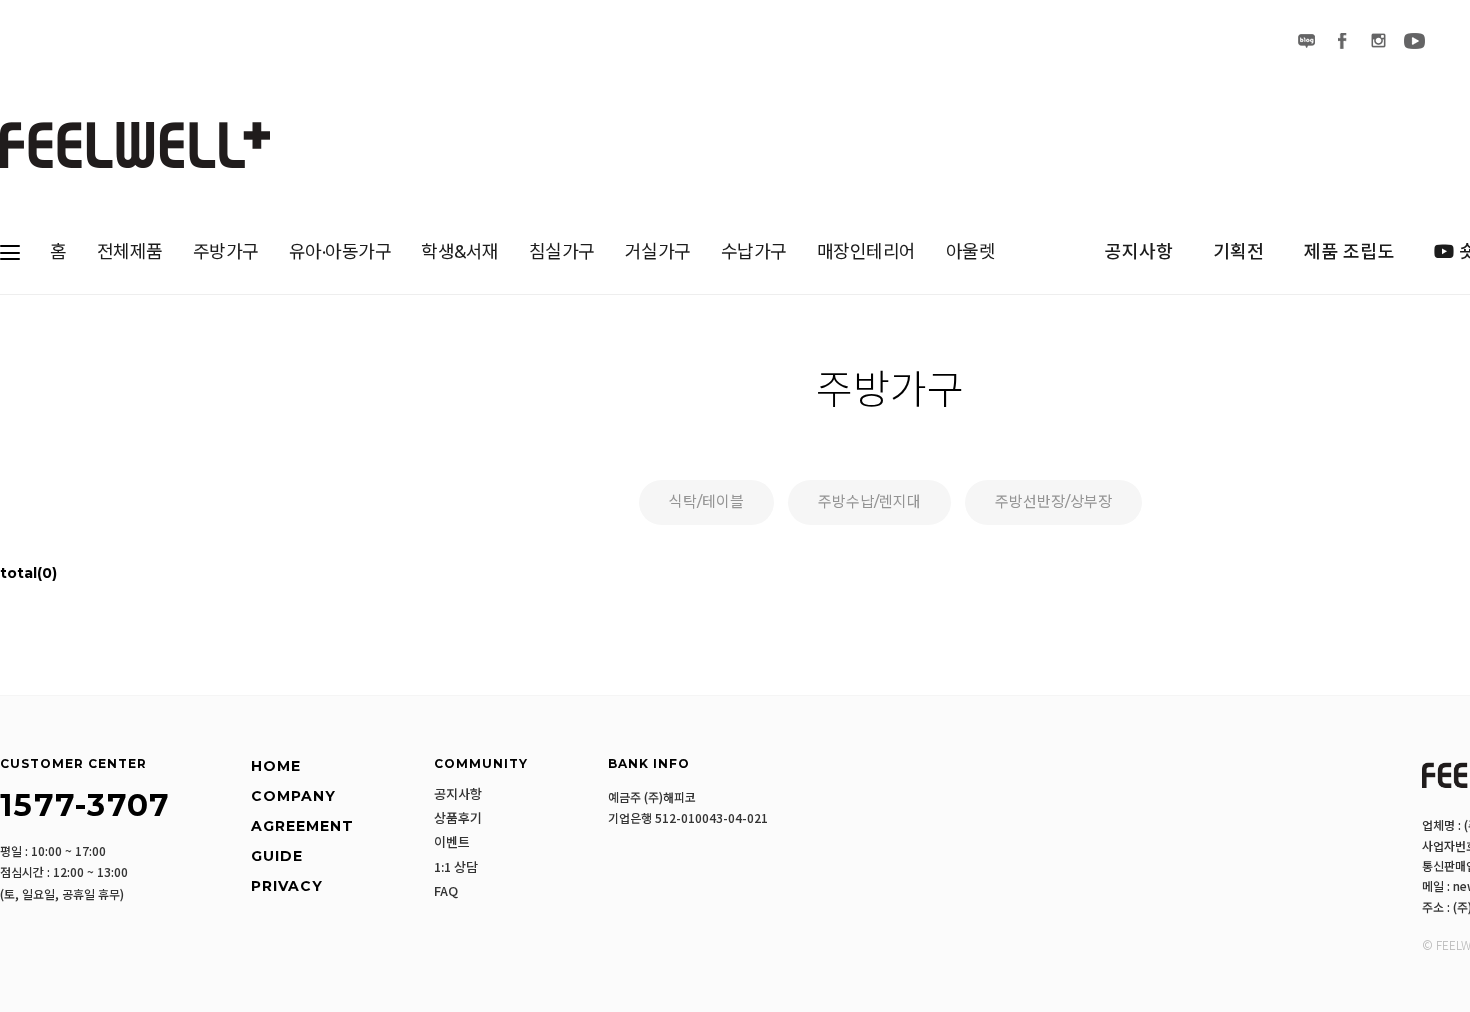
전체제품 (130, 252)
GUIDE (277, 856)
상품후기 (458, 818)
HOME (276, 766)
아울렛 (971, 252)
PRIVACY (287, 886)
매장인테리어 (866, 252)
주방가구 (226, 252)
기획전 (1238, 252)
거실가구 (658, 252)
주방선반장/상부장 (1053, 501)
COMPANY (293, 796)
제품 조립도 (1349, 252)
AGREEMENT (302, 826)
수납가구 (754, 252)
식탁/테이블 (706, 501)
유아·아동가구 (340, 252)
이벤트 (452, 842)
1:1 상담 (456, 867)
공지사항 (1139, 252)
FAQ (446, 891)
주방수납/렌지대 (869, 501)
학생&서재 (460, 252)
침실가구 (562, 252)
